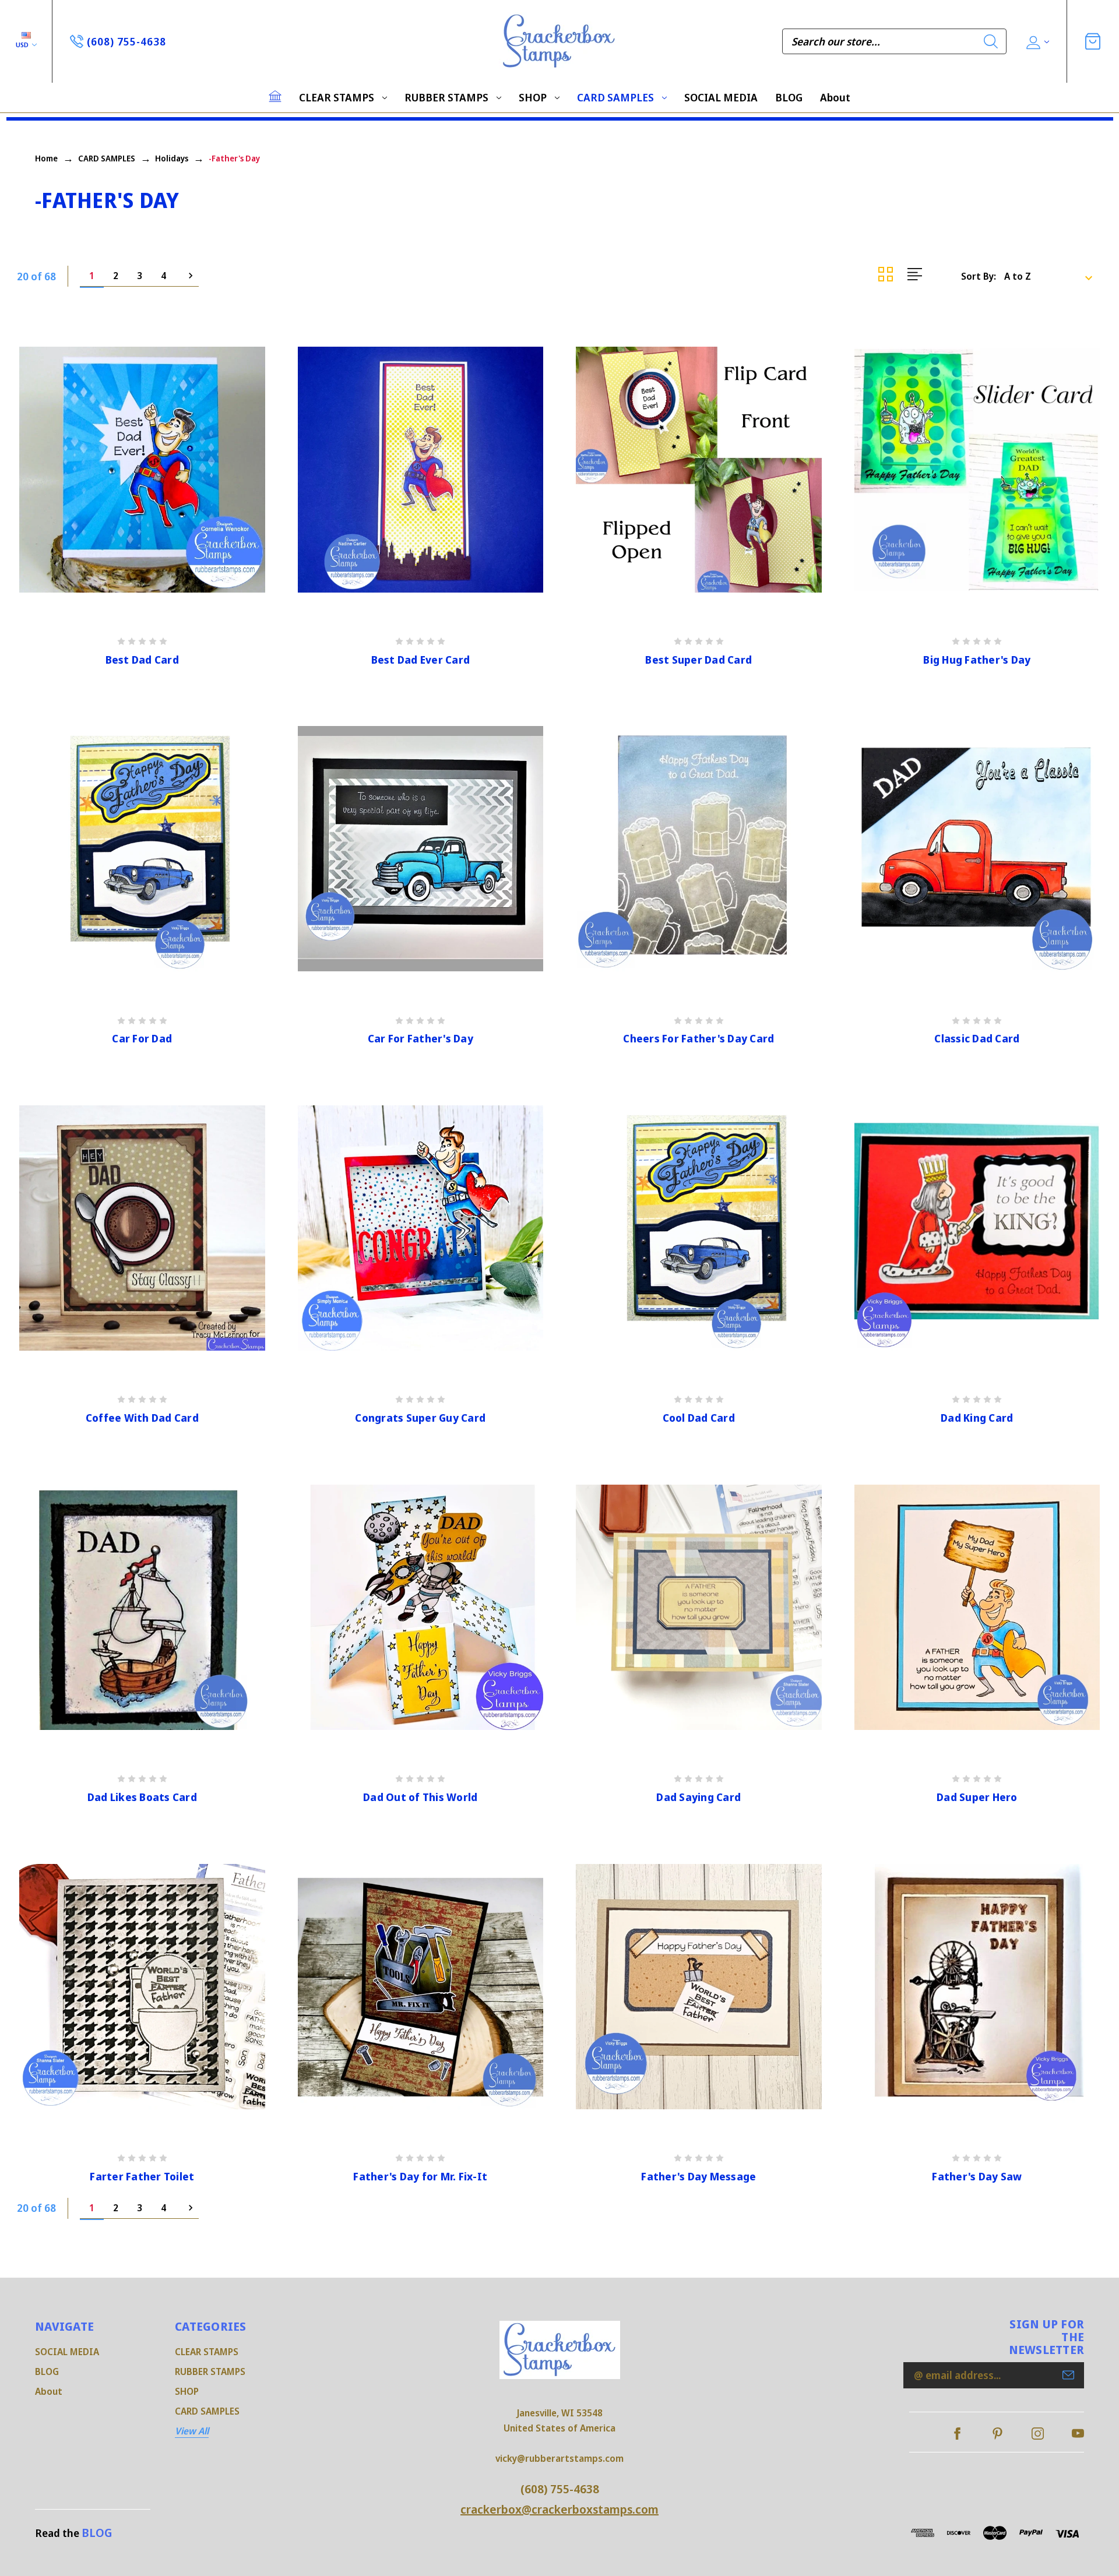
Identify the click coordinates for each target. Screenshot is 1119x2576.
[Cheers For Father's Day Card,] (699, 849)
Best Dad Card (142, 660)
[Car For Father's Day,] (421, 849)
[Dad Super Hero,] (977, 1608)
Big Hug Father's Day (977, 660)
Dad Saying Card (699, 1797)
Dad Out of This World (420, 1797)
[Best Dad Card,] (142, 470)
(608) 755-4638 (560, 2489)
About (835, 97)
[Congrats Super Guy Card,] (421, 1228)
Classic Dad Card (977, 1039)
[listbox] (1052, 276)
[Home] (275, 96)
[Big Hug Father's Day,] (977, 470)
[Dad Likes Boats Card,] (142, 1608)
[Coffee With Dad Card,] (142, 1228)
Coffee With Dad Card (142, 1418)
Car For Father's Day (420, 1039)
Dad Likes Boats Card (142, 1797)
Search (991, 41)
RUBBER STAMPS (446, 97)
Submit (1068, 2375)
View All (192, 2431)
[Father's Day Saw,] (977, 1987)
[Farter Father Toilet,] (142, 1987)
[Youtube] (1078, 2434)
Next (187, 276)
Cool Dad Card (699, 1418)
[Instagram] (1038, 2434)
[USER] (1037, 42)
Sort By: (979, 276)
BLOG (789, 97)
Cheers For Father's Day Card (699, 1039)
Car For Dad (142, 1039)
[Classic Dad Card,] (977, 849)
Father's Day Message (699, 2177)
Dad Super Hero (977, 1797)
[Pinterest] (997, 2434)
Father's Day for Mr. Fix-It (420, 2177)
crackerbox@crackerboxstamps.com (559, 2509)
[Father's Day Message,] (699, 1987)
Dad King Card (977, 1418)
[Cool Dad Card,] (699, 1228)
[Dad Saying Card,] (699, 1608)
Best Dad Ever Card (421, 660)
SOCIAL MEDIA (721, 97)
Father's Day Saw (977, 2177)
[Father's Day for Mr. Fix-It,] (421, 1987)
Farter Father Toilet (142, 2177)
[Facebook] (957, 2434)
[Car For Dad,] (142, 849)
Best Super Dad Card (699, 660)
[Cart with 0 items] (1093, 41)
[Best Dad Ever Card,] (421, 470)
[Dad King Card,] (977, 1228)
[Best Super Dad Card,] (699, 470)
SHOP (533, 97)
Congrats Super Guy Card (420, 1418)
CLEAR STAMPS (337, 97)
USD (23, 45)
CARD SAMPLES (615, 97)
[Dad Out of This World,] (421, 1608)
